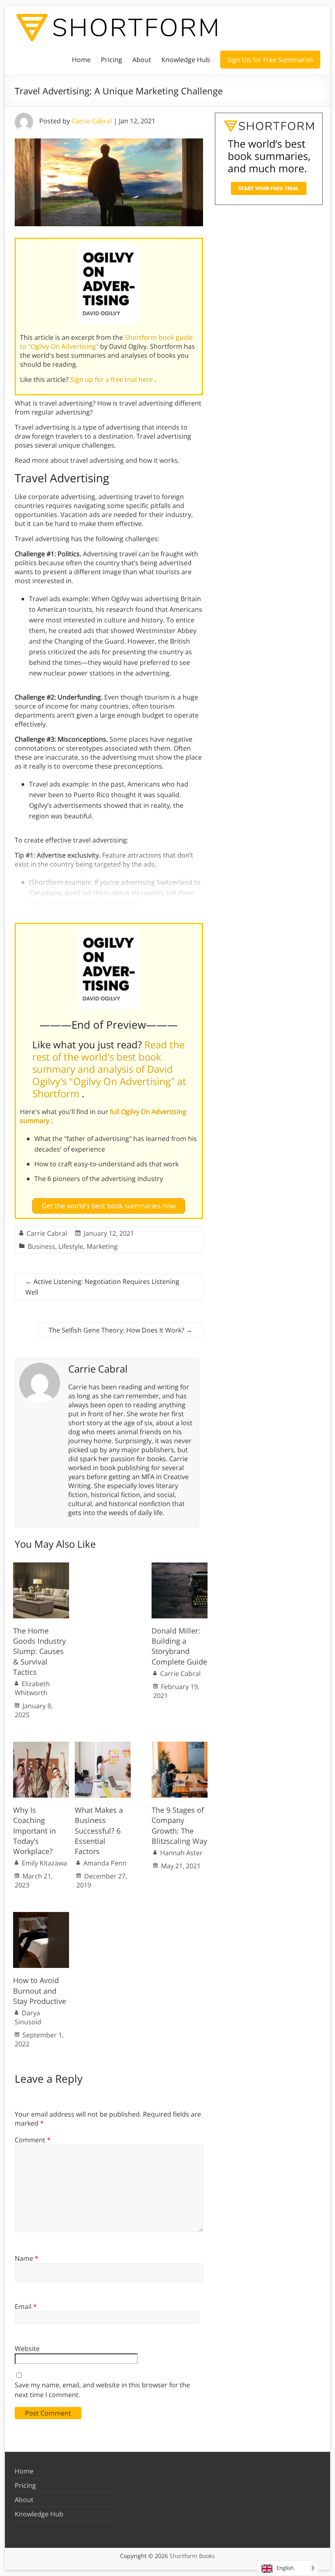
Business (41, 1246)
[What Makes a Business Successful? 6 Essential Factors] (103, 1746)
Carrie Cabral (92, 121)
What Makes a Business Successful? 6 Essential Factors (99, 1831)
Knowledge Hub (186, 60)
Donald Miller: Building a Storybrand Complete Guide (179, 1646)
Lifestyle (71, 1246)
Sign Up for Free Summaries (270, 60)
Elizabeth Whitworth (32, 1688)
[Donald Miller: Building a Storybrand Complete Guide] (180, 1567)
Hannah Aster (181, 1853)
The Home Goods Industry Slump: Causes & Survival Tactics (39, 1651)
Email (26, 2306)
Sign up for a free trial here (112, 379)
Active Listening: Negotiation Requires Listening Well (102, 1287)
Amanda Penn (105, 1863)
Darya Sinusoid (28, 2017)
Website (27, 2349)
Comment (33, 2140)
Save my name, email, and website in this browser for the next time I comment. (102, 2390)
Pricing (112, 60)
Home (81, 60)
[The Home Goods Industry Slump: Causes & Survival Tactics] (41, 1567)
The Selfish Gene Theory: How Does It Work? (121, 1330)
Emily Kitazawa (44, 1863)
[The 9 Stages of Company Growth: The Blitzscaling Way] (180, 1746)
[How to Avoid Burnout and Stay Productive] (41, 1916)
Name (27, 2258)
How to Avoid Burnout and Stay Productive (40, 1990)
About (142, 60)
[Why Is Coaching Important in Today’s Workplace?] (41, 1746)
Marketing (102, 1246)
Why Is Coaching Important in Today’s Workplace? (35, 1831)
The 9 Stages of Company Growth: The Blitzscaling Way (179, 1825)
